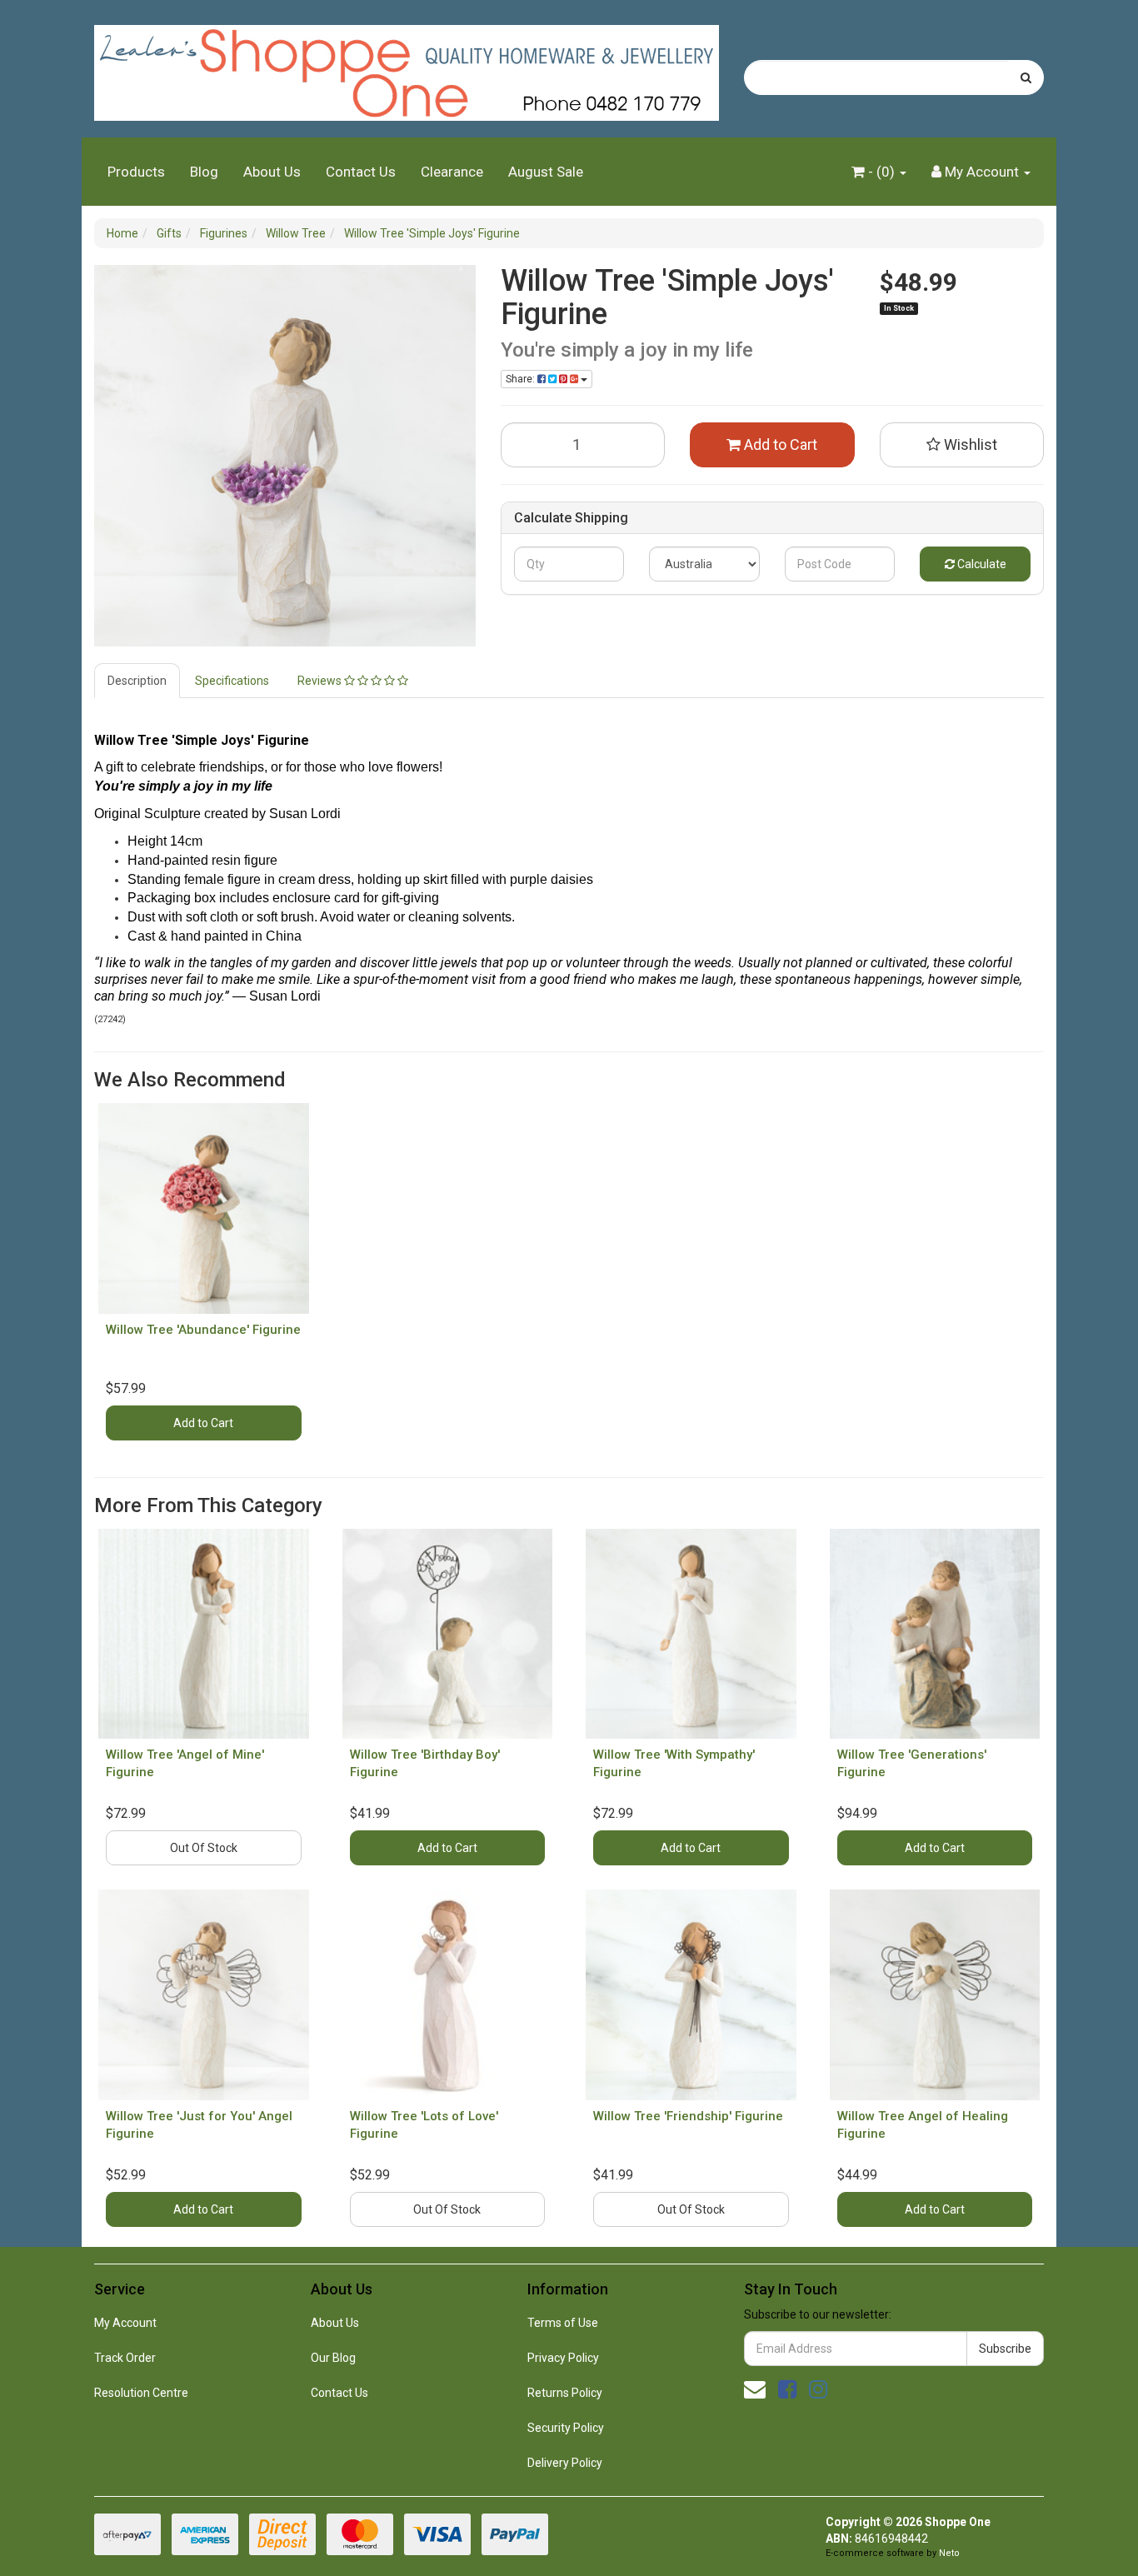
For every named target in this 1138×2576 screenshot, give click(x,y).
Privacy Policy (563, 2358)
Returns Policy (565, 2393)
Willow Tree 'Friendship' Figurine (688, 2116)
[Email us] (755, 2389)
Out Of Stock (204, 1848)
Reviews (321, 681)
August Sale (546, 172)
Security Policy (566, 2428)
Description (137, 681)
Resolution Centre (141, 2393)
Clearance (452, 172)
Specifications (232, 681)
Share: (522, 379)
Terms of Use (563, 2323)
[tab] (138, 681)
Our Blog (333, 2358)
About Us (272, 172)
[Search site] (1026, 77)
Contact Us (361, 172)
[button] (962, 445)
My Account (125, 2323)
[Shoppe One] (407, 67)
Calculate (981, 564)
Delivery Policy (565, 2463)
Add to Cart (779, 444)
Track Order (125, 2358)
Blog (204, 172)
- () (881, 172)
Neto (949, 2553)
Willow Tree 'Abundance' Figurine (203, 1330)
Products (136, 172)
